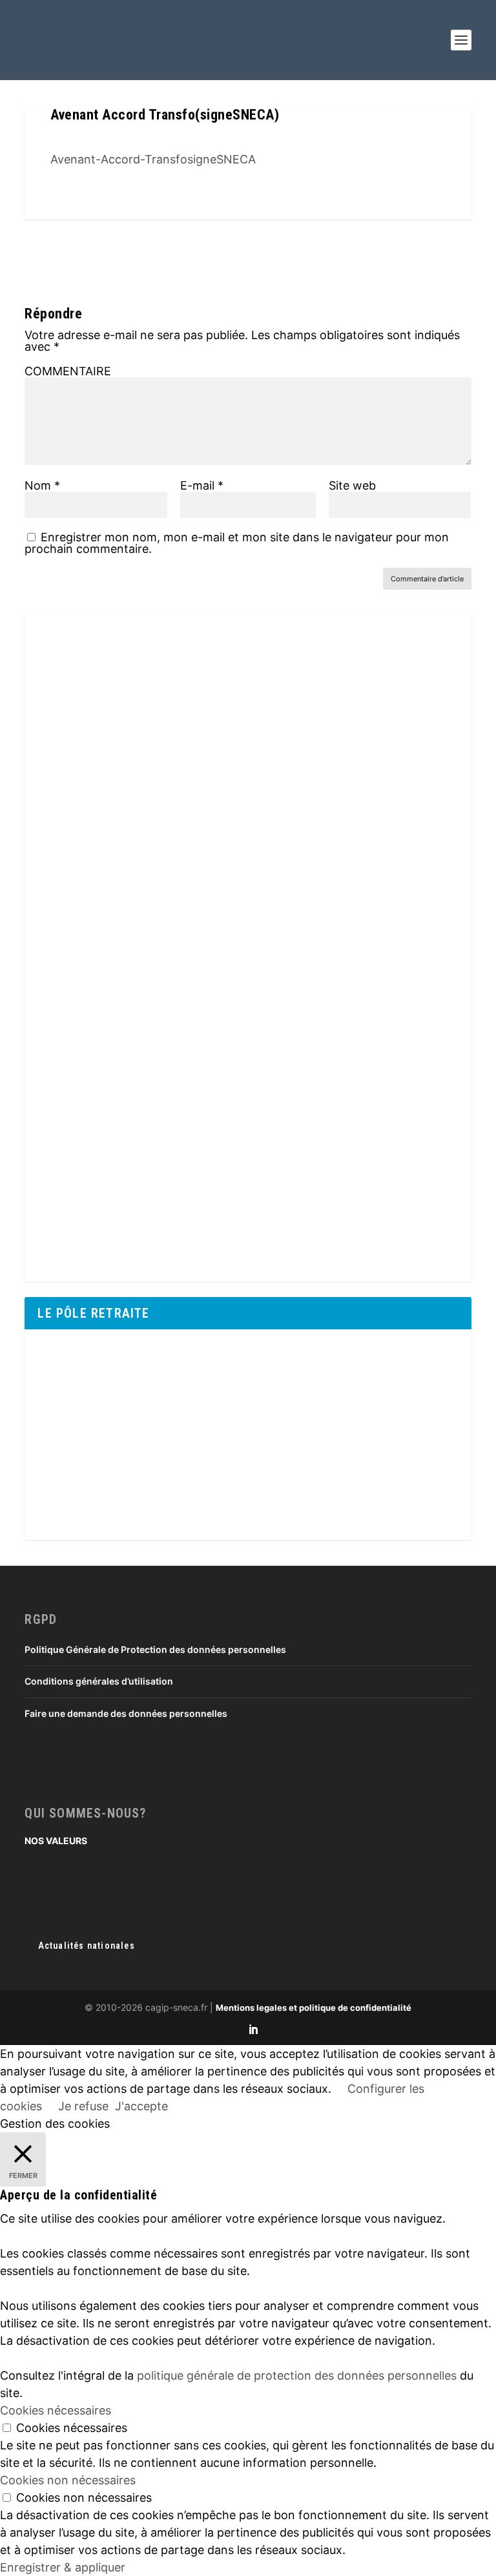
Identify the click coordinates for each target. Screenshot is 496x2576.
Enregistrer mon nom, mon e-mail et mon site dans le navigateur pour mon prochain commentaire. (237, 543)
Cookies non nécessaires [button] (68, 2480)
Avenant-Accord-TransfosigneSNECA (153, 159)
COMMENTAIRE (68, 371)
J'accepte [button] (141, 2106)
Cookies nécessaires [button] (56, 2410)
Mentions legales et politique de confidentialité (314, 2008)
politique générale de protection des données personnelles (297, 2375)
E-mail (202, 485)
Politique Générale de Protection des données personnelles (155, 1649)
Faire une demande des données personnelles (126, 1713)
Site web (352, 485)
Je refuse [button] (83, 2106)
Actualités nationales (87, 1946)
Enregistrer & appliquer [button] (63, 2567)
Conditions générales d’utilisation (99, 1681)
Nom (42, 485)
